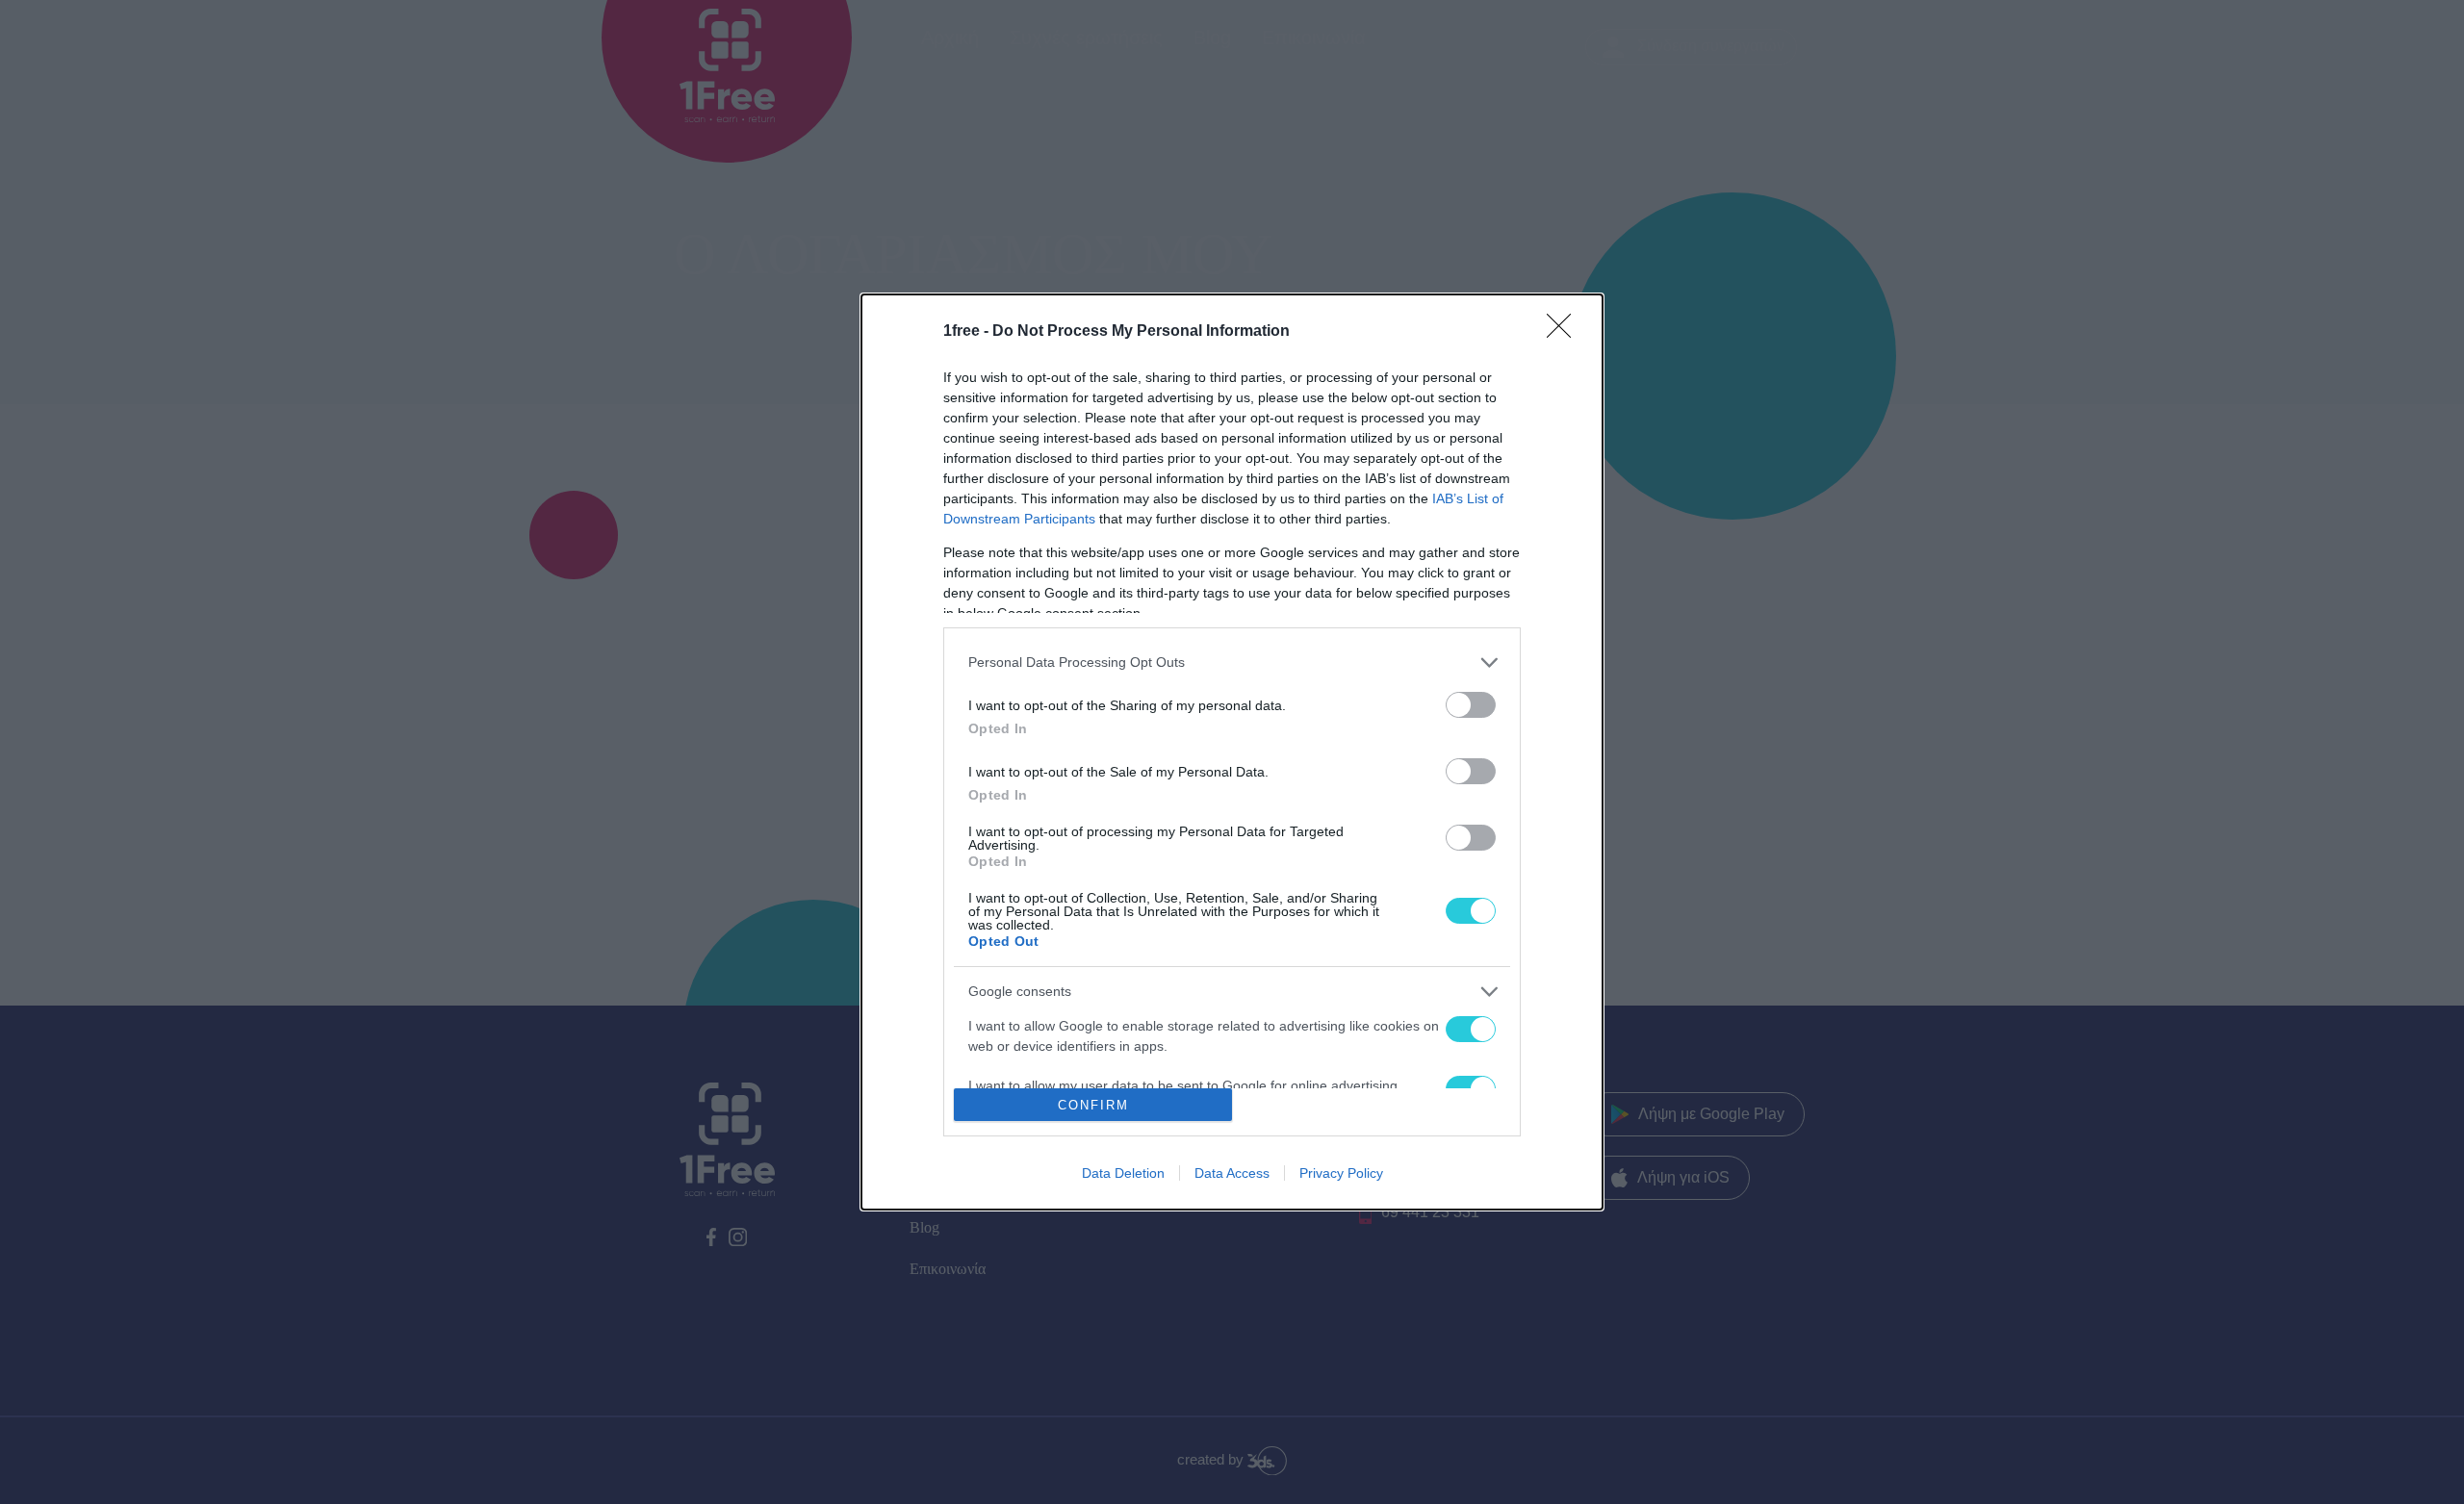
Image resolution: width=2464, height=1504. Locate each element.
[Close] (1565, 332)
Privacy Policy (1341, 1173)
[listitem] (1232, 663)
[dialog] (1232, 752)
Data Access (1232, 1173)
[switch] (1471, 705)
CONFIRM (1093, 1105)
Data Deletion (1123, 1173)
